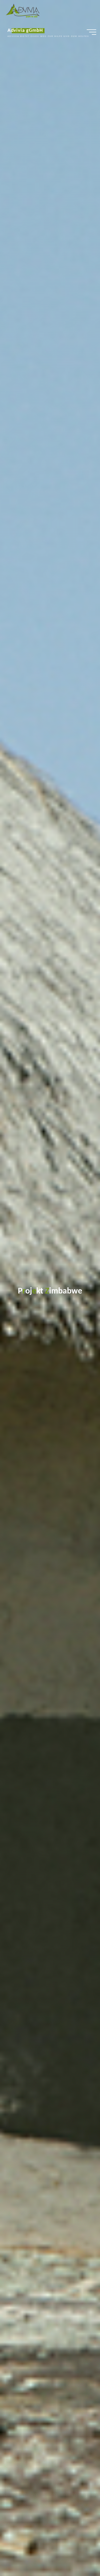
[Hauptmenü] (91, 32)
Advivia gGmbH (25, 31)
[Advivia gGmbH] (23, 11)
